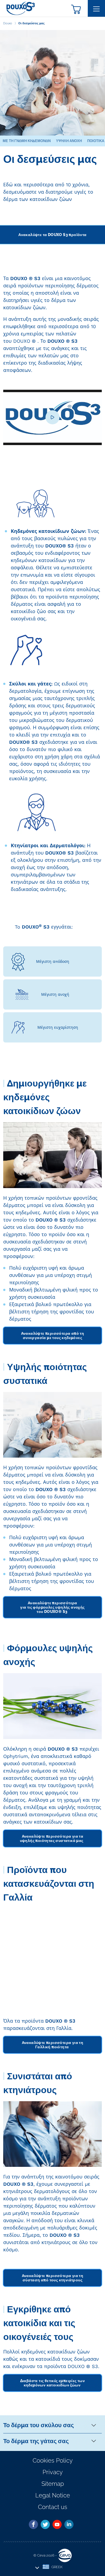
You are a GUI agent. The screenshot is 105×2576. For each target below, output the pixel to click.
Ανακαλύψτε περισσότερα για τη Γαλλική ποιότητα (53, 2045)
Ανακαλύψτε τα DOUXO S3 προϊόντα (52, 235)
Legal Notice (53, 2495)
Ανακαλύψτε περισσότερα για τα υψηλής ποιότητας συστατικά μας (53, 1838)
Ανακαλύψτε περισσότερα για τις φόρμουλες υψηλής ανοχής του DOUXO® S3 (52, 1607)
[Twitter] (45, 2524)
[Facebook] (33, 2524)
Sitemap (53, 2484)
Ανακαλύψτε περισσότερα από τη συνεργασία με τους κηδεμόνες (53, 1336)
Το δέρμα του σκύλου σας (38, 2425)
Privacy (53, 2472)
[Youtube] (57, 2524)
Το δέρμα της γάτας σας (36, 2441)
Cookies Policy (53, 2460)
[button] (76, 9)
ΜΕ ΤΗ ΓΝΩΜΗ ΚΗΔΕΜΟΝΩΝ (27, 141)
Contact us (53, 2507)
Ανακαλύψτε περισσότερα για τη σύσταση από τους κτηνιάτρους (53, 2278)
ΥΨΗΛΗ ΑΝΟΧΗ (69, 141)
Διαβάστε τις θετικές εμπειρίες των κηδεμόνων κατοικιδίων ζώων (53, 2383)
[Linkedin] (69, 2524)
